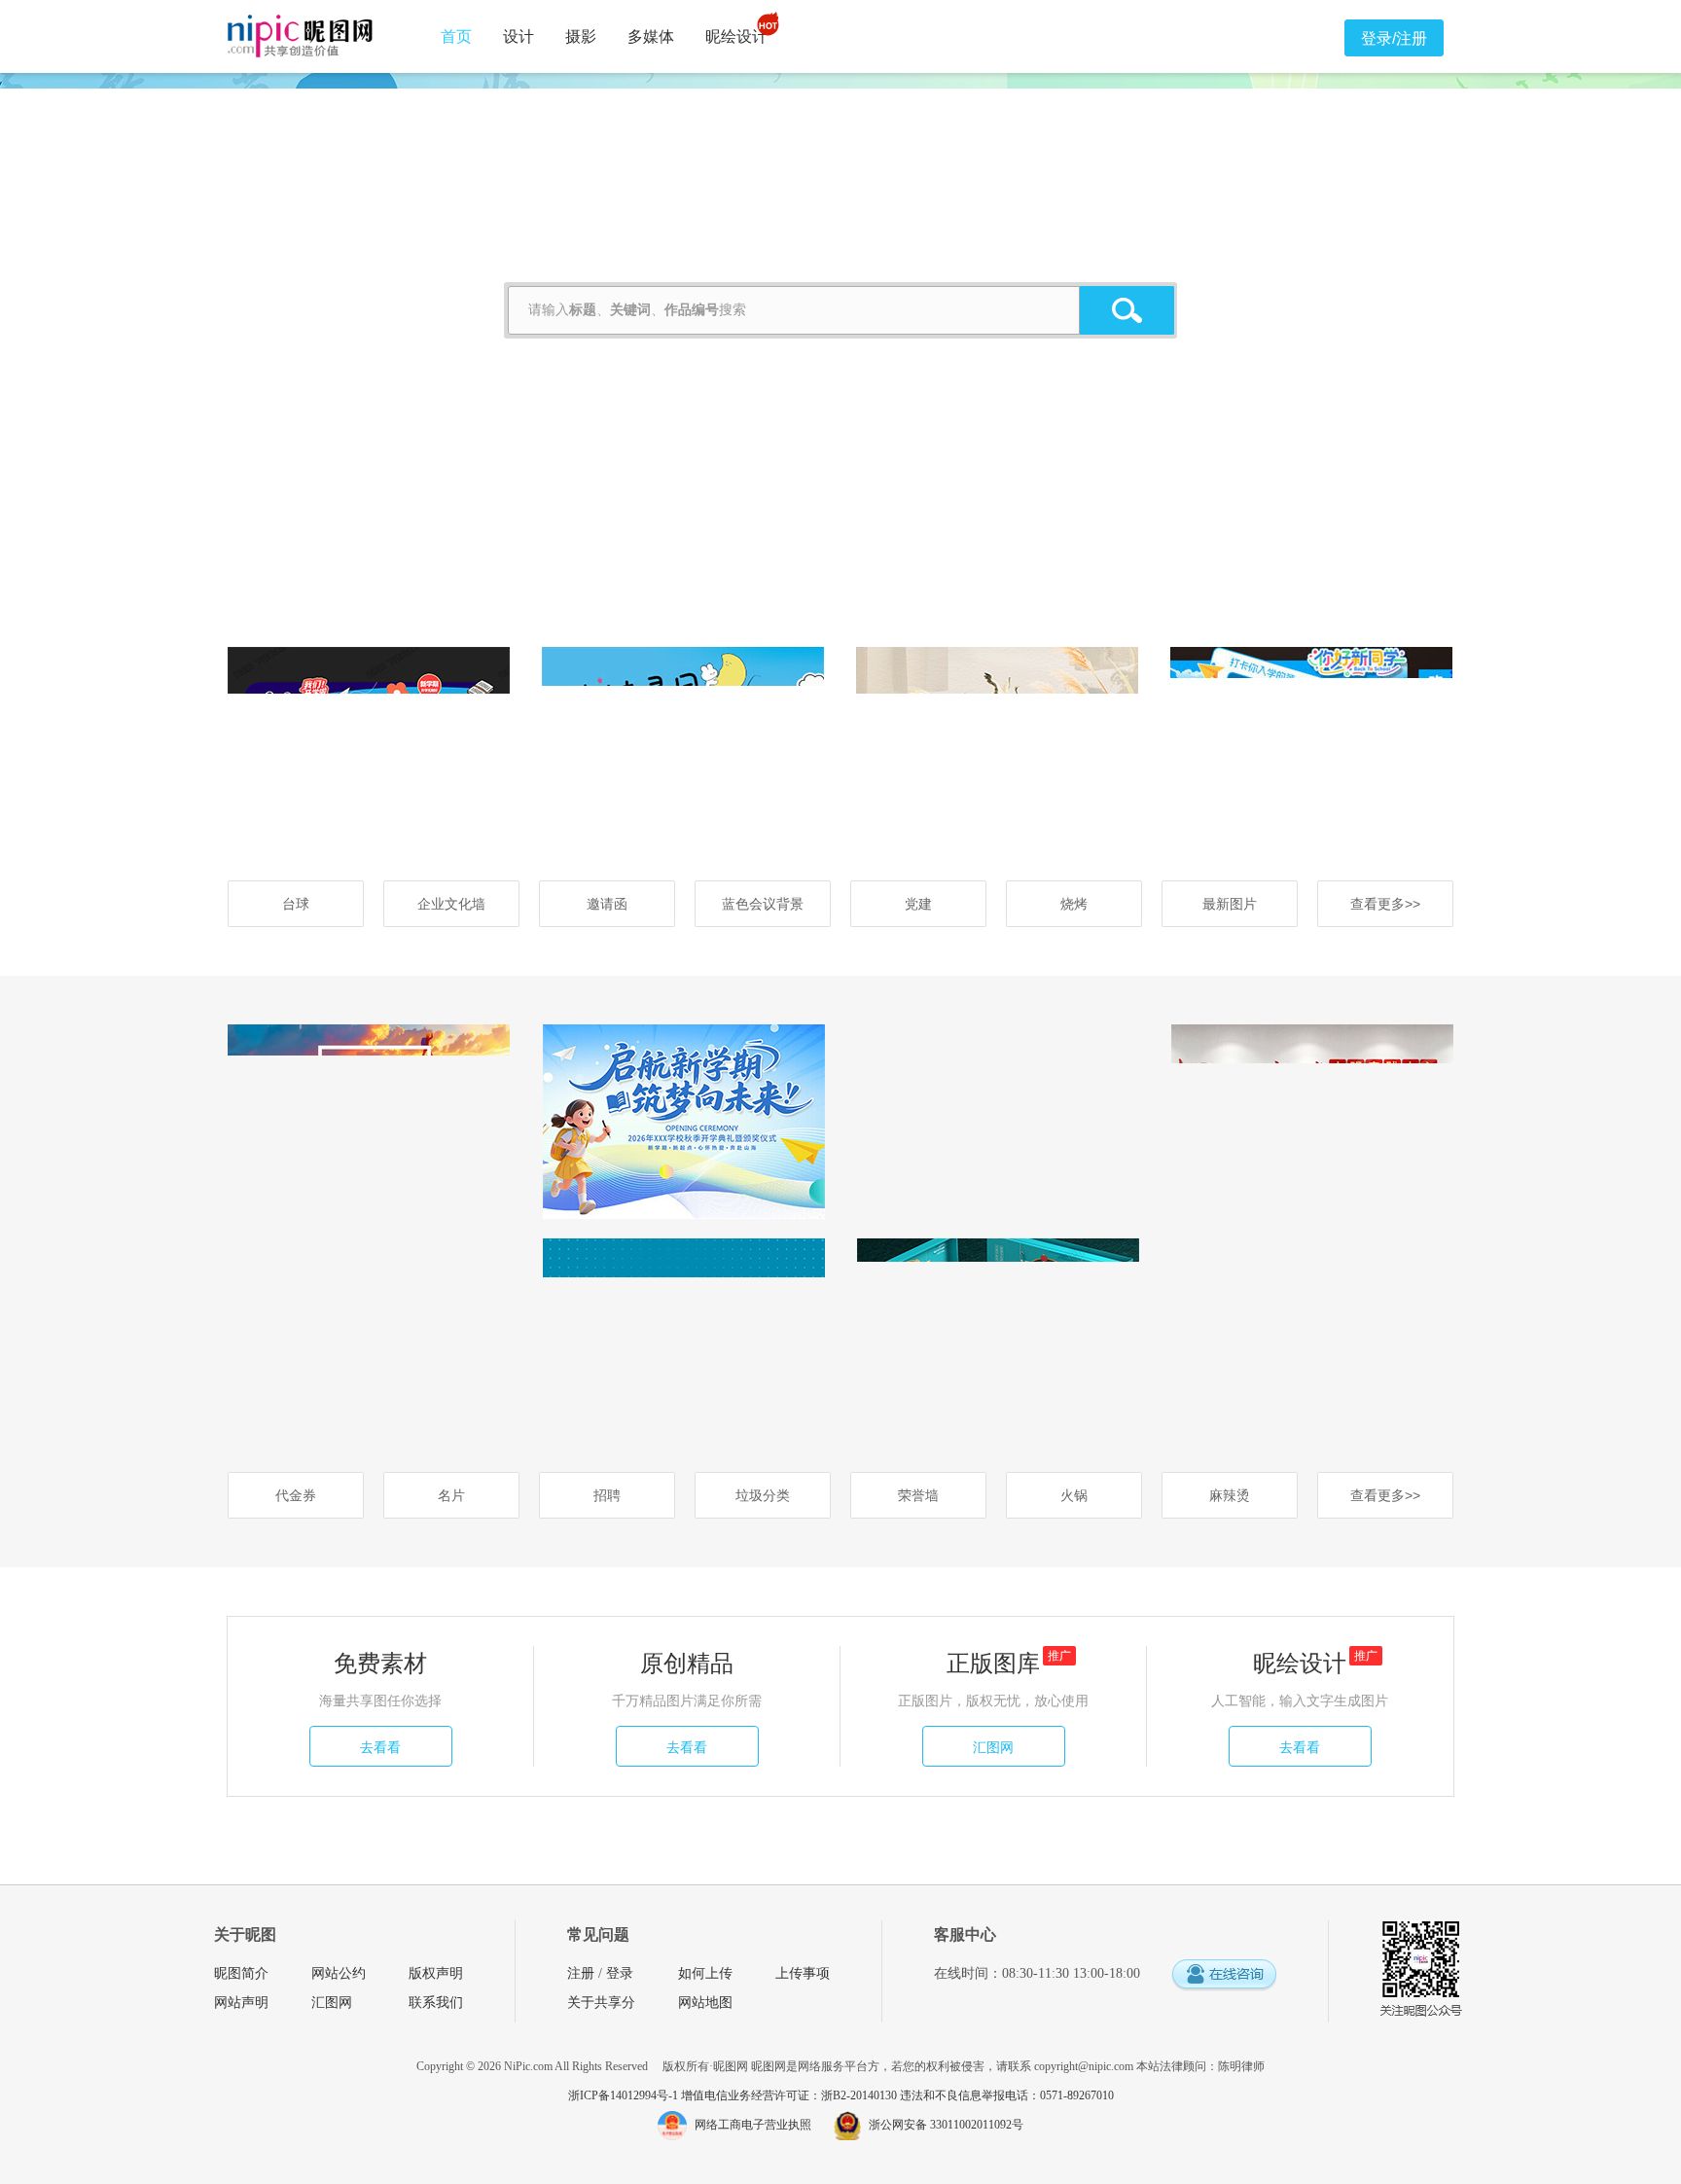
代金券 (296, 1495)
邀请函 (607, 904)
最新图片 (1230, 904)
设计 (519, 36)
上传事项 (803, 1973)
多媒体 (651, 36)
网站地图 (705, 2003)
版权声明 (436, 1973)
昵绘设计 (736, 36)
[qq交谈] (1224, 1975)
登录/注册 (1394, 38)
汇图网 (993, 1747)
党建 (918, 904)
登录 (620, 1973)
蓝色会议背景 (763, 904)
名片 (451, 1495)
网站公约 (339, 1973)
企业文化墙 (451, 904)
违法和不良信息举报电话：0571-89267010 (1007, 2095)
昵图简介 (241, 1973)
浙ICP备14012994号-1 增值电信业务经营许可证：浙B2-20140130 (734, 2095)
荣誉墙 (918, 1495)
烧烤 (1074, 904)
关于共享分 (601, 2003)
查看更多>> (1385, 904)
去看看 (380, 1747)
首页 (456, 36)
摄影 (581, 36)
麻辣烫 (1230, 1495)
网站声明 (241, 2003)
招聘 (607, 1495)
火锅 (1074, 1495)
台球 (296, 904)
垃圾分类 (763, 1495)
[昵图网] (300, 36)
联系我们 (436, 2003)
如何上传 (705, 1973)
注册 (581, 1973)
